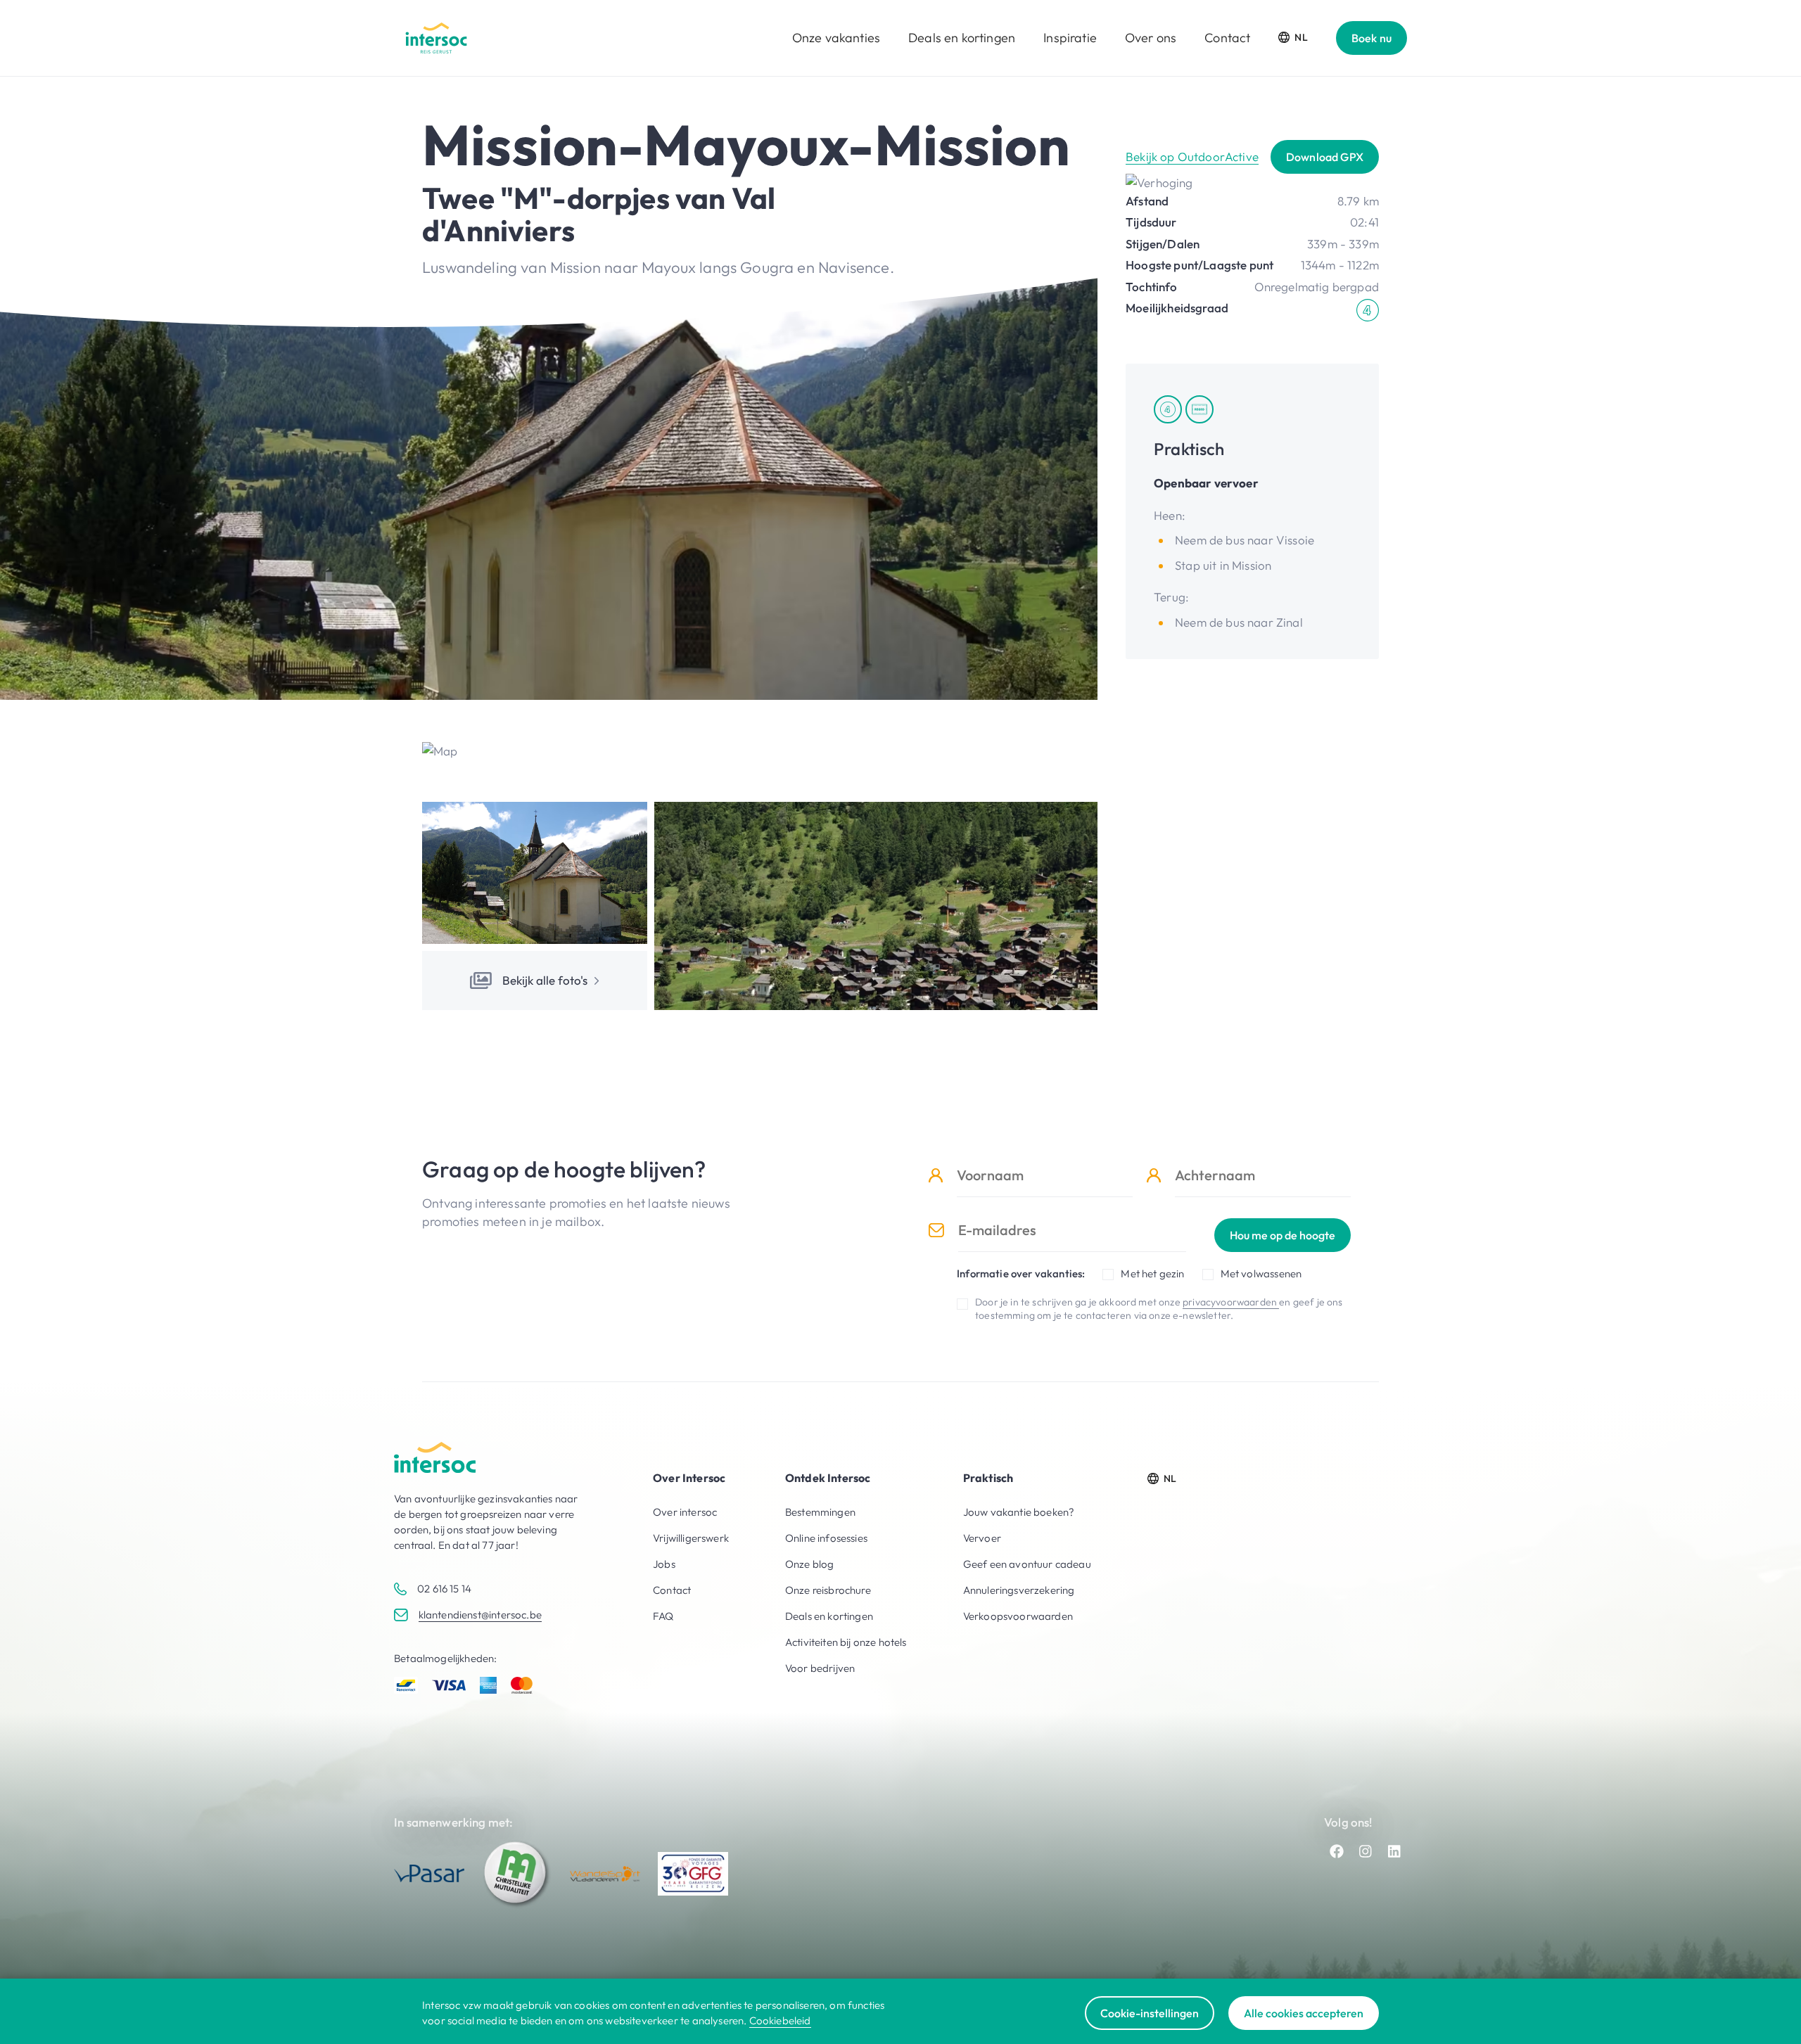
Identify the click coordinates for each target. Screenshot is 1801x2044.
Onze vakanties (836, 38)
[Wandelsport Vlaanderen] (605, 1874)
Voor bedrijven (820, 1668)
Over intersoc (685, 1512)
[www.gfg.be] (693, 1874)
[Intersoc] (436, 38)
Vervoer (982, 1538)
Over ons (1151, 38)
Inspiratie (1070, 38)
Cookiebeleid (780, 2020)
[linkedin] (1394, 1851)
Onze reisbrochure (828, 1590)
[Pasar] (429, 1873)
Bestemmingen (820, 1512)
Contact (1227, 38)
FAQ (663, 1616)
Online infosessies (826, 1538)
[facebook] (1337, 1851)
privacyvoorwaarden (1231, 1302)
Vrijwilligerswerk (691, 1538)
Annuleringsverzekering (1019, 1590)
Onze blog (810, 1564)
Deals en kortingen (962, 38)
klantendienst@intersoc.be (480, 1615)
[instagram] (1366, 1851)
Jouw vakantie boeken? (1019, 1512)
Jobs (664, 1564)
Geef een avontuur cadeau (1027, 1564)
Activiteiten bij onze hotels (846, 1642)
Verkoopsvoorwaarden (1018, 1616)
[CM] (517, 1874)
